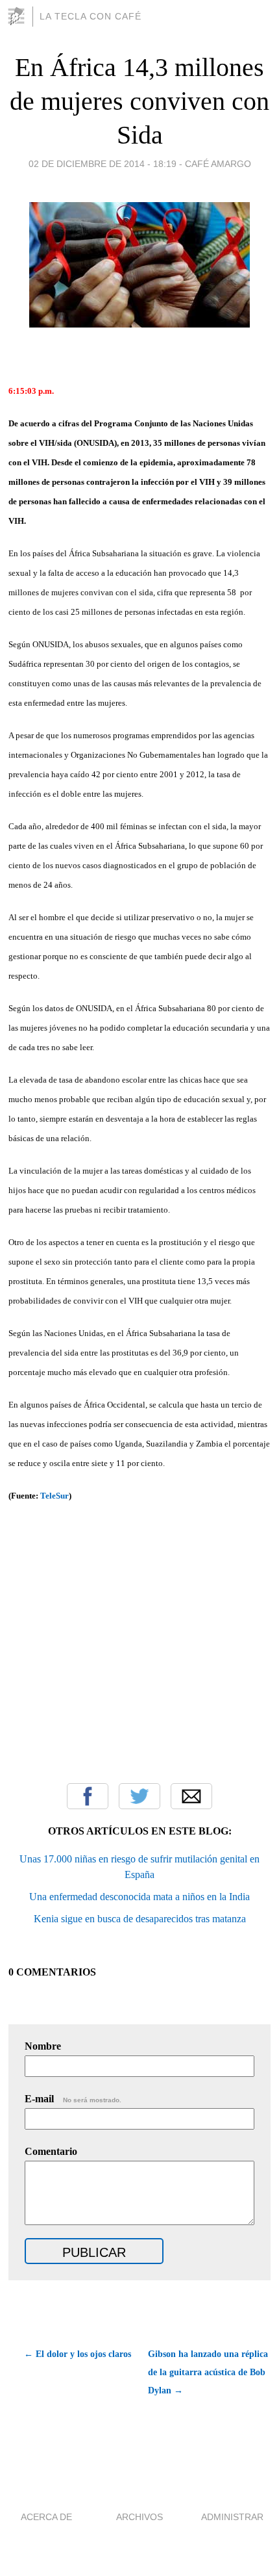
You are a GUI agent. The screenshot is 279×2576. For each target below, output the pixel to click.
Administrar (232, 2517)
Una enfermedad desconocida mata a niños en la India (139, 1897)
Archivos (139, 2517)
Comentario (51, 2151)
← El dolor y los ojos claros (77, 2354)
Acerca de (46, 2517)
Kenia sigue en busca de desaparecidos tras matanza (140, 1919)
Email (191, 1796)
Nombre (43, 2046)
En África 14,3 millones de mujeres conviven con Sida (139, 101)
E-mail (73, 2099)
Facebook (88, 1796)
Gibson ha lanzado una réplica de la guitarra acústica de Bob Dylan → (208, 2372)
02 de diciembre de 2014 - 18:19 (103, 164)
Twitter (139, 1796)
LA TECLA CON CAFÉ (91, 16)
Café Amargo (218, 164)
